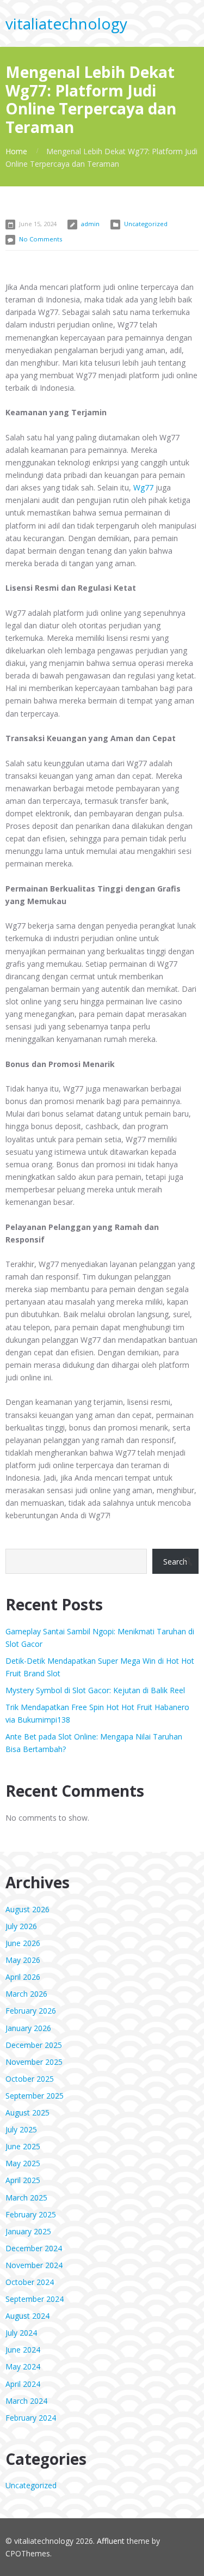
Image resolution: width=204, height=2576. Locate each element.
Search (175, 1562)
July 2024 (21, 2333)
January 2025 (28, 2231)
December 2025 (34, 2045)
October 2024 (30, 2282)
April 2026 (23, 1977)
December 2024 (34, 2248)
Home (16, 151)
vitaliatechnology (66, 23)
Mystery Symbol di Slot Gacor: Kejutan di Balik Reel (95, 1690)
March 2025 (26, 2198)
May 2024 (23, 2366)
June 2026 (23, 1943)
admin (90, 224)
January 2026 (28, 2028)
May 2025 (23, 2163)
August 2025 (27, 2113)
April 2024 (23, 2384)
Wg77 (143, 487)
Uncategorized (146, 224)
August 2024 (27, 2316)
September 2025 (35, 2096)
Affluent (111, 2541)
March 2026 (26, 1994)
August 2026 (27, 1909)
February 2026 (31, 2011)
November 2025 (34, 2062)
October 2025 (30, 2079)
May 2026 (23, 1960)
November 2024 (34, 2265)
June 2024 (23, 2350)
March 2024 (26, 2401)
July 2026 (21, 1926)
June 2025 (23, 2146)
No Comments (41, 239)
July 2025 (21, 2129)
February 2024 (31, 2418)
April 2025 (23, 2180)
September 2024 (35, 2299)
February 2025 (31, 2214)
